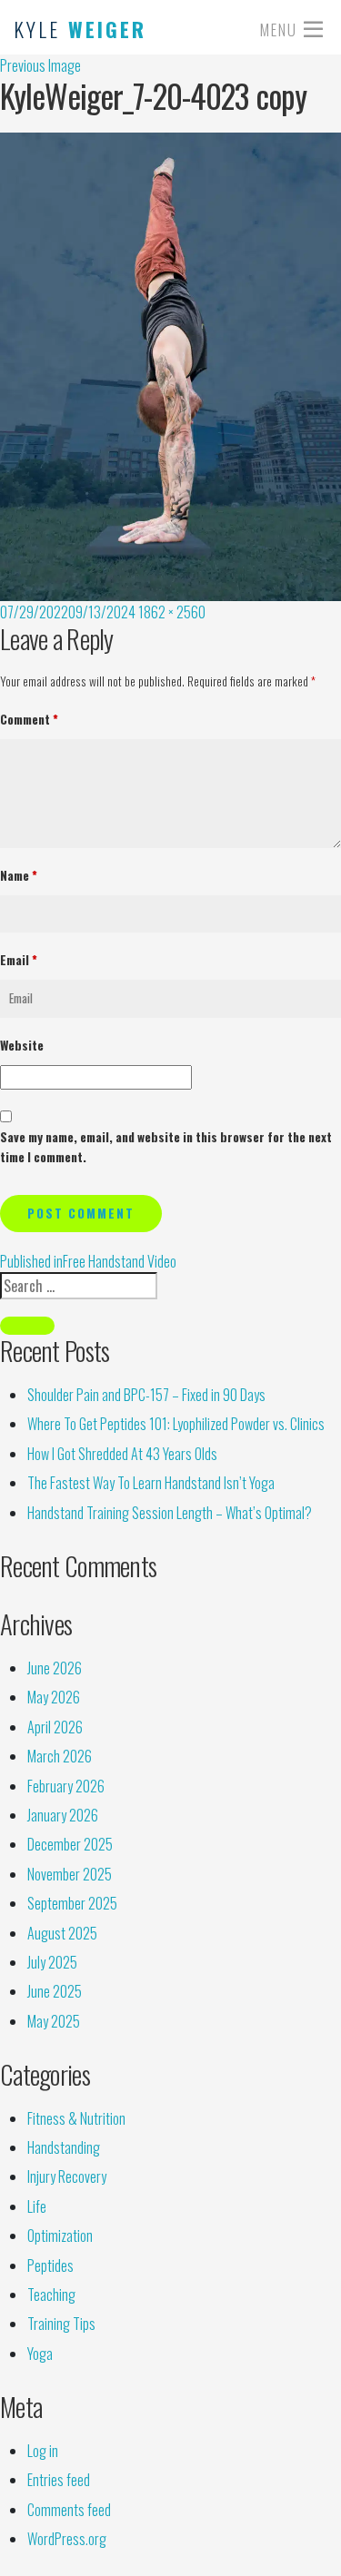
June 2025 (55, 1991)
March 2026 (60, 1756)
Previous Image (40, 65)
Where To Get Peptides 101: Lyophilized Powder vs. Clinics (176, 1424)
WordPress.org (67, 2539)
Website (22, 1045)
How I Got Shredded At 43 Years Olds (122, 1454)
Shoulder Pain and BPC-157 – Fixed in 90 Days (146, 1395)
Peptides (50, 2265)
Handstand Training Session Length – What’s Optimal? (170, 1513)
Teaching (51, 2295)
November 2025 (70, 1874)
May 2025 (54, 2021)
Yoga (40, 2354)
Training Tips (61, 2324)
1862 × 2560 (172, 612)
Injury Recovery (67, 2176)
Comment (29, 719)
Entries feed (59, 2480)
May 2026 (54, 1697)
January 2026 (63, 1815)
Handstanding (64, 2147)
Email (19, 960)
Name (19, 875)
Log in (43, 2451)
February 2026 (66, 1786)
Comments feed (69, 2510)
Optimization (60, 2235)
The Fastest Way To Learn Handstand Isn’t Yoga (151, 1483)
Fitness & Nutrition (76, 2118)
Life (37, 2206)
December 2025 (70, 1844)
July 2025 (52, 1962)
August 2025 (62, 1933)
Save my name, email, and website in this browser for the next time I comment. (166, 1147)
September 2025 (72, 1903)
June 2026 (55, 1668)
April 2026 (55, 1727)
